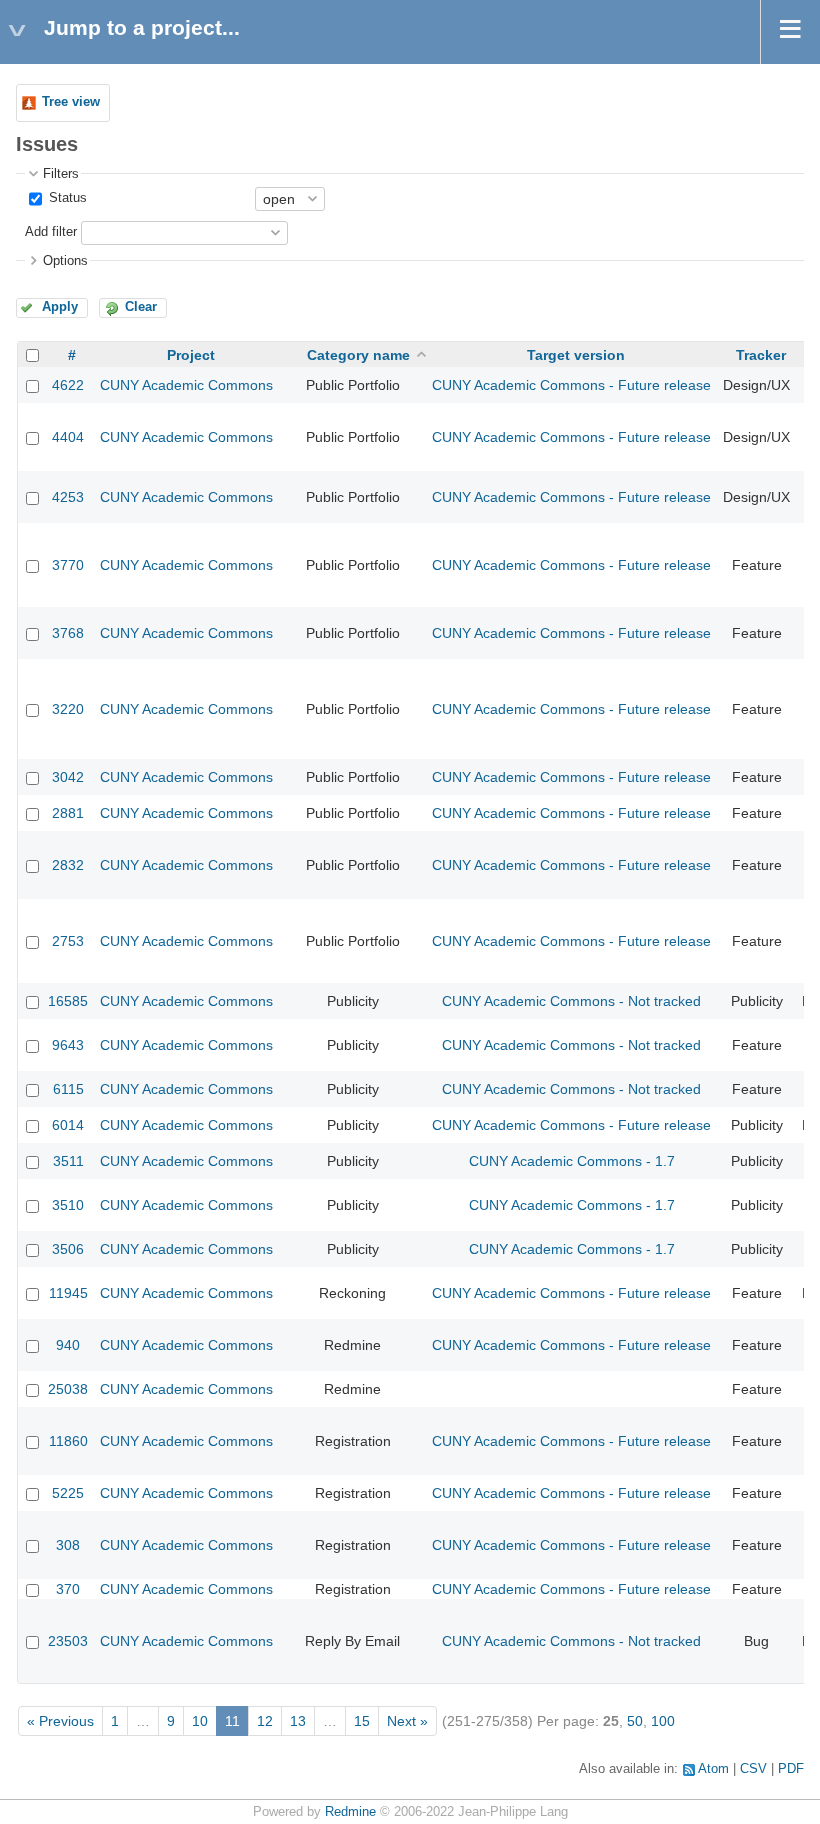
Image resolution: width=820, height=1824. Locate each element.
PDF (791, 1769)
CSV (753, 1769)
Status (66, 198)
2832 (68, 865)
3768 (68, 633)
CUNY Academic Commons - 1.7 (572, 1161)
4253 (68, 497)
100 (663, 1721)
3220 (68, 709)
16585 (68, 1001)
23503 (68, 1641)
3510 (68, 1205)
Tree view (71, 102)
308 (68, 1545)
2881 (68, 813)
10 (200, 1721)
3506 (68, 1249)
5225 (68, 1493)
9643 (68, 1045)
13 (298, 1721)
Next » (407, 1721)
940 (68, 1345)
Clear (141, 307)
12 (265, 1721)
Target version (576, 355)
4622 (68, 385)
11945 (68, 1293)
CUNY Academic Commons (186, 385)
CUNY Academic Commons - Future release (571, 385)
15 (362, 1721)
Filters (61, 174)
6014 (68, 1125)
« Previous (60, 1721)
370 (68, 1589)
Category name (358, 355)
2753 (68, 941)
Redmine (350, 1812)
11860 (68, 1441)
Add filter (51, 232)
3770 (68, 565)
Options (65, 261)
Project (191, 355)
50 (635, 1721)
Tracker (761, 355)
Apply (60, 307)
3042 (68, 777)
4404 (68, 437)
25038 (68, 1389)
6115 (68, 1089)
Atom (713, 1769)
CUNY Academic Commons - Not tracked (571, 1001)
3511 (68, 1161)
